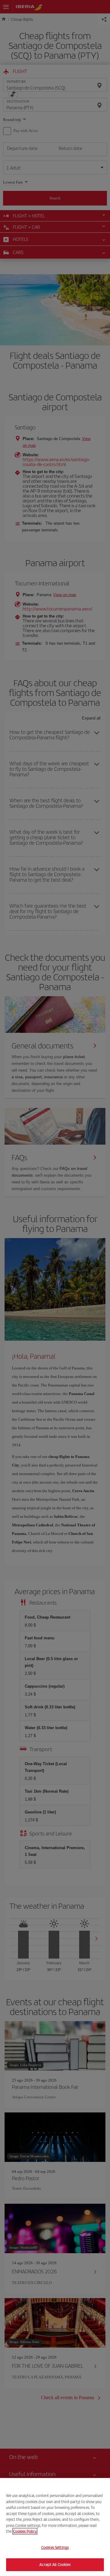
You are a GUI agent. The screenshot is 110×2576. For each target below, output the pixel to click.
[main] (55, 2527)
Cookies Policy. (25, 2531)
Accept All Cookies (55, 2565)
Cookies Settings (55, 2547)
